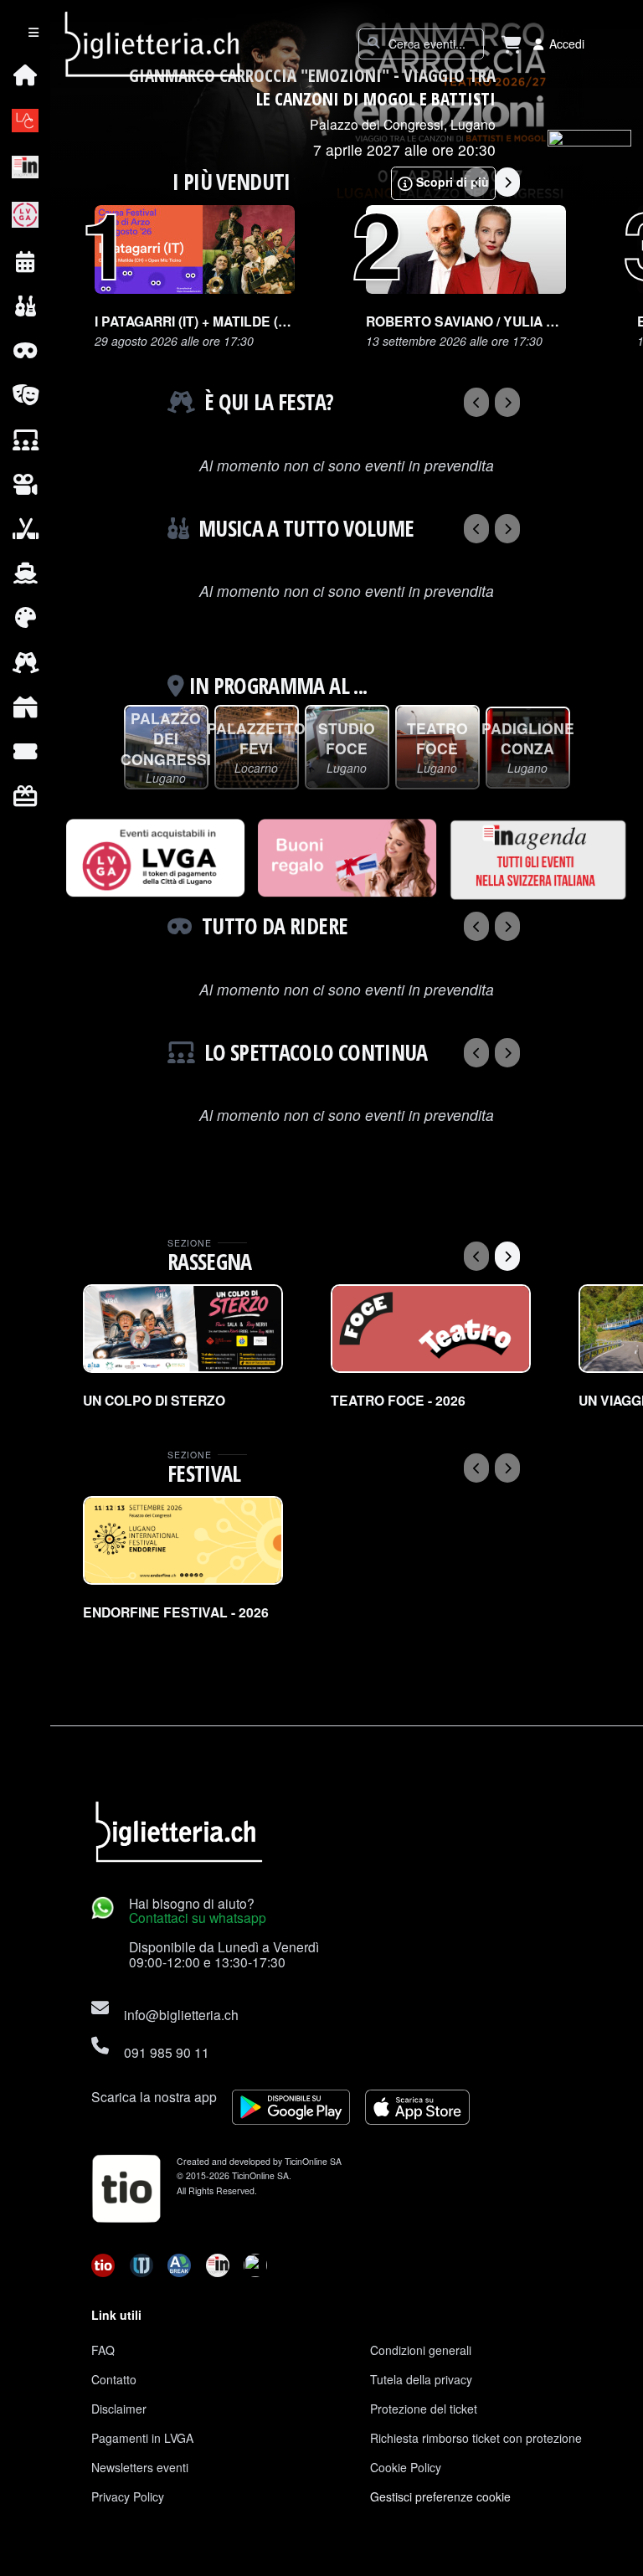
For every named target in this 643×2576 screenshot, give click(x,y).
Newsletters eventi (140, 2467)
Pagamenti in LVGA (142, 2438)
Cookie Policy (406, 2467)
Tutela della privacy (421, 2379)
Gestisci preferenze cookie (440, 2496)
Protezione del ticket (424, 2409)
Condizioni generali (421, 2350)
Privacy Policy (128, 2496)
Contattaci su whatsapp (198, 1917)
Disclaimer (119, 2409)
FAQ (103, 2350)
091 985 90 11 (167, 2052)
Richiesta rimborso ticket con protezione (476, 2438)
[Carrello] (512, 44)
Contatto (114, 2379)
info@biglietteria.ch (181, 2014)
